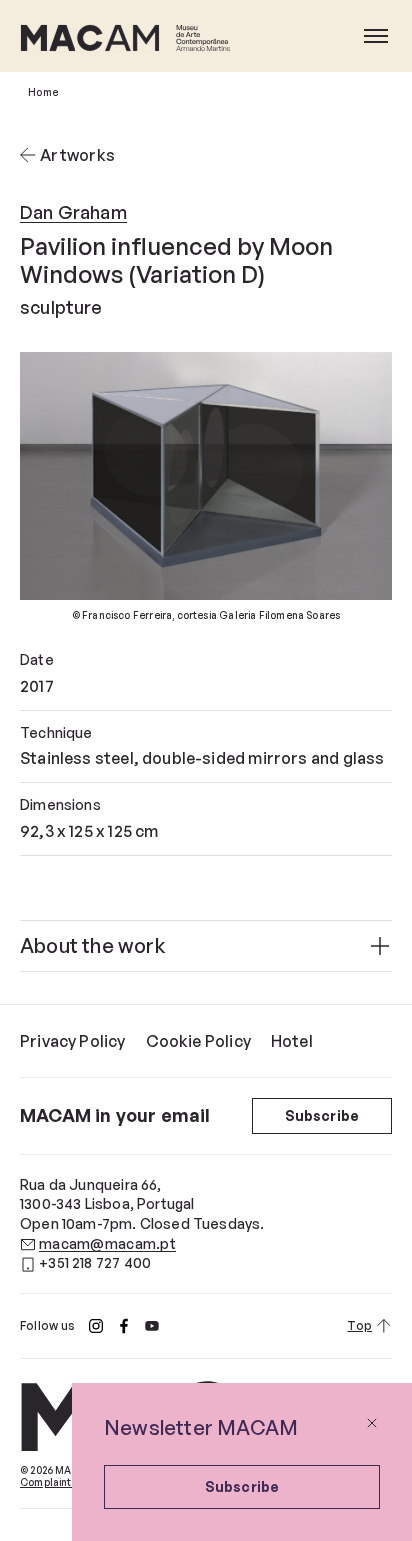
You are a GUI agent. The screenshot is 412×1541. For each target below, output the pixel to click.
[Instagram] (96, 1326)
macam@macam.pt (107, 1243)
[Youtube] (152, 1326)
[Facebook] (124, 1326)
